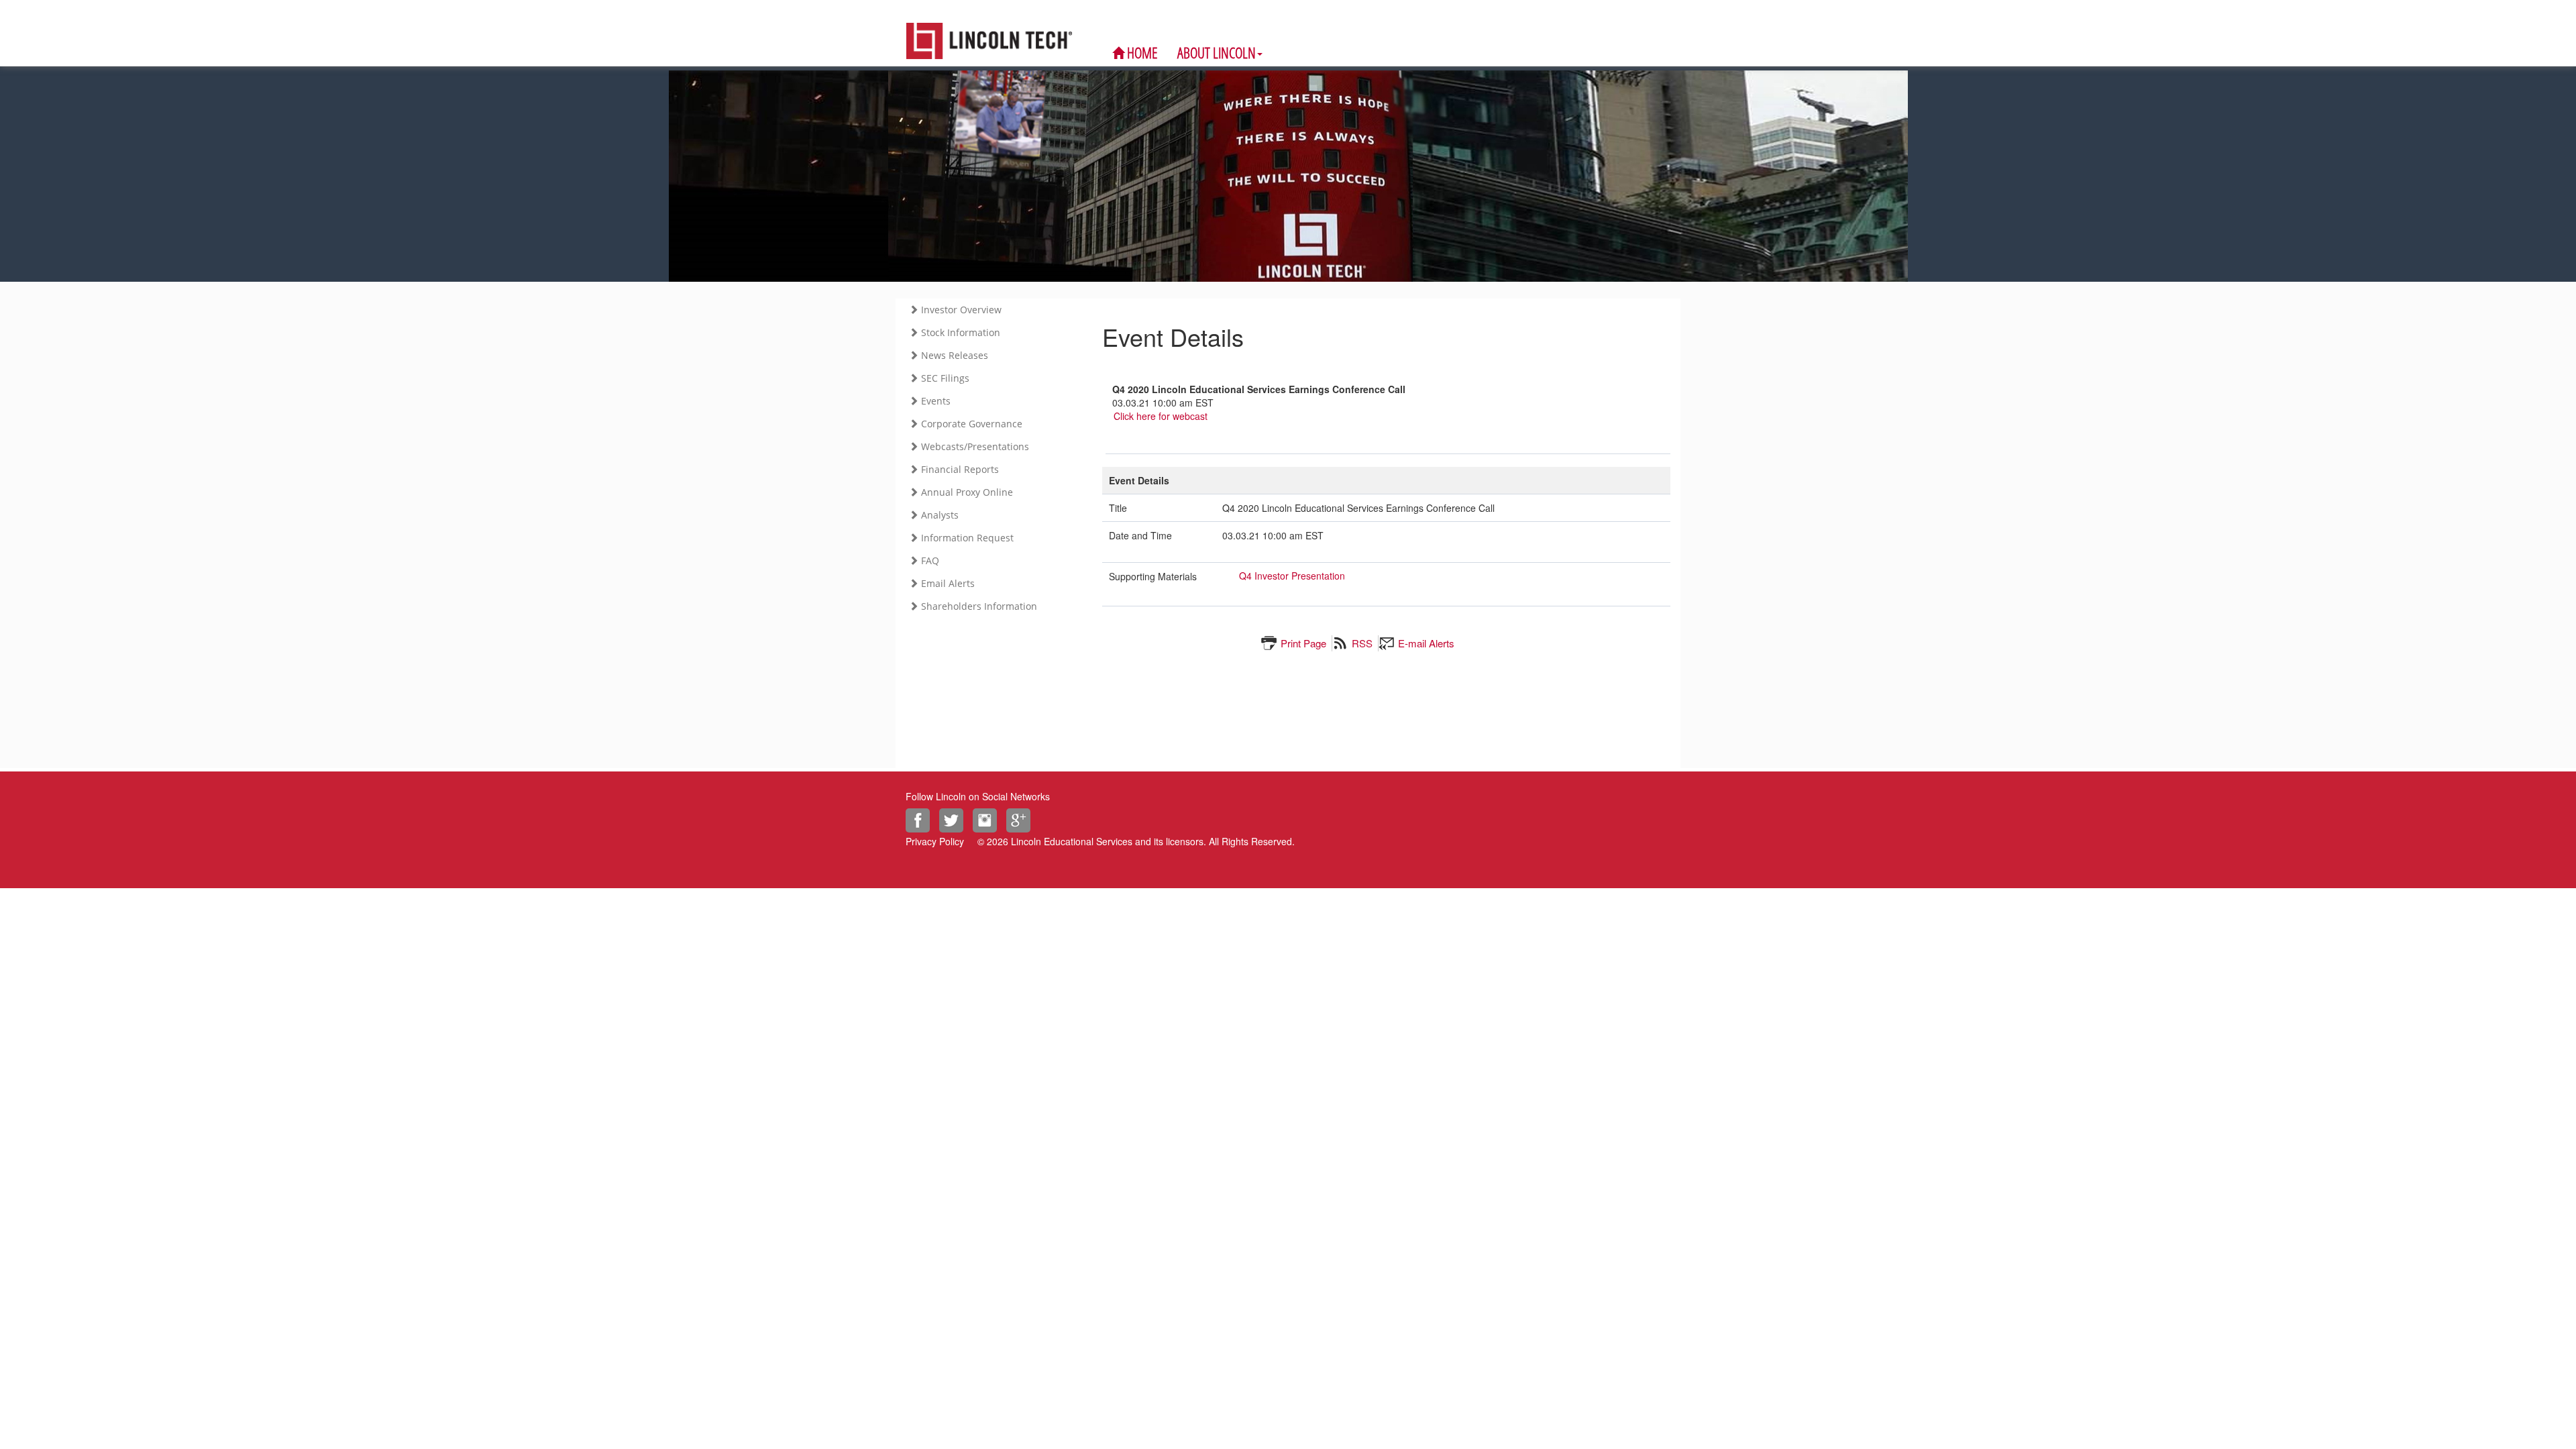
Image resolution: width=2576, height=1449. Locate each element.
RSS (1362, 643)
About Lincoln (1217, 52)
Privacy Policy (935, 841)
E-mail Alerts (1426, 643)
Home (1141, 52)
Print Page (1303, 643)
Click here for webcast (1161, 416)
